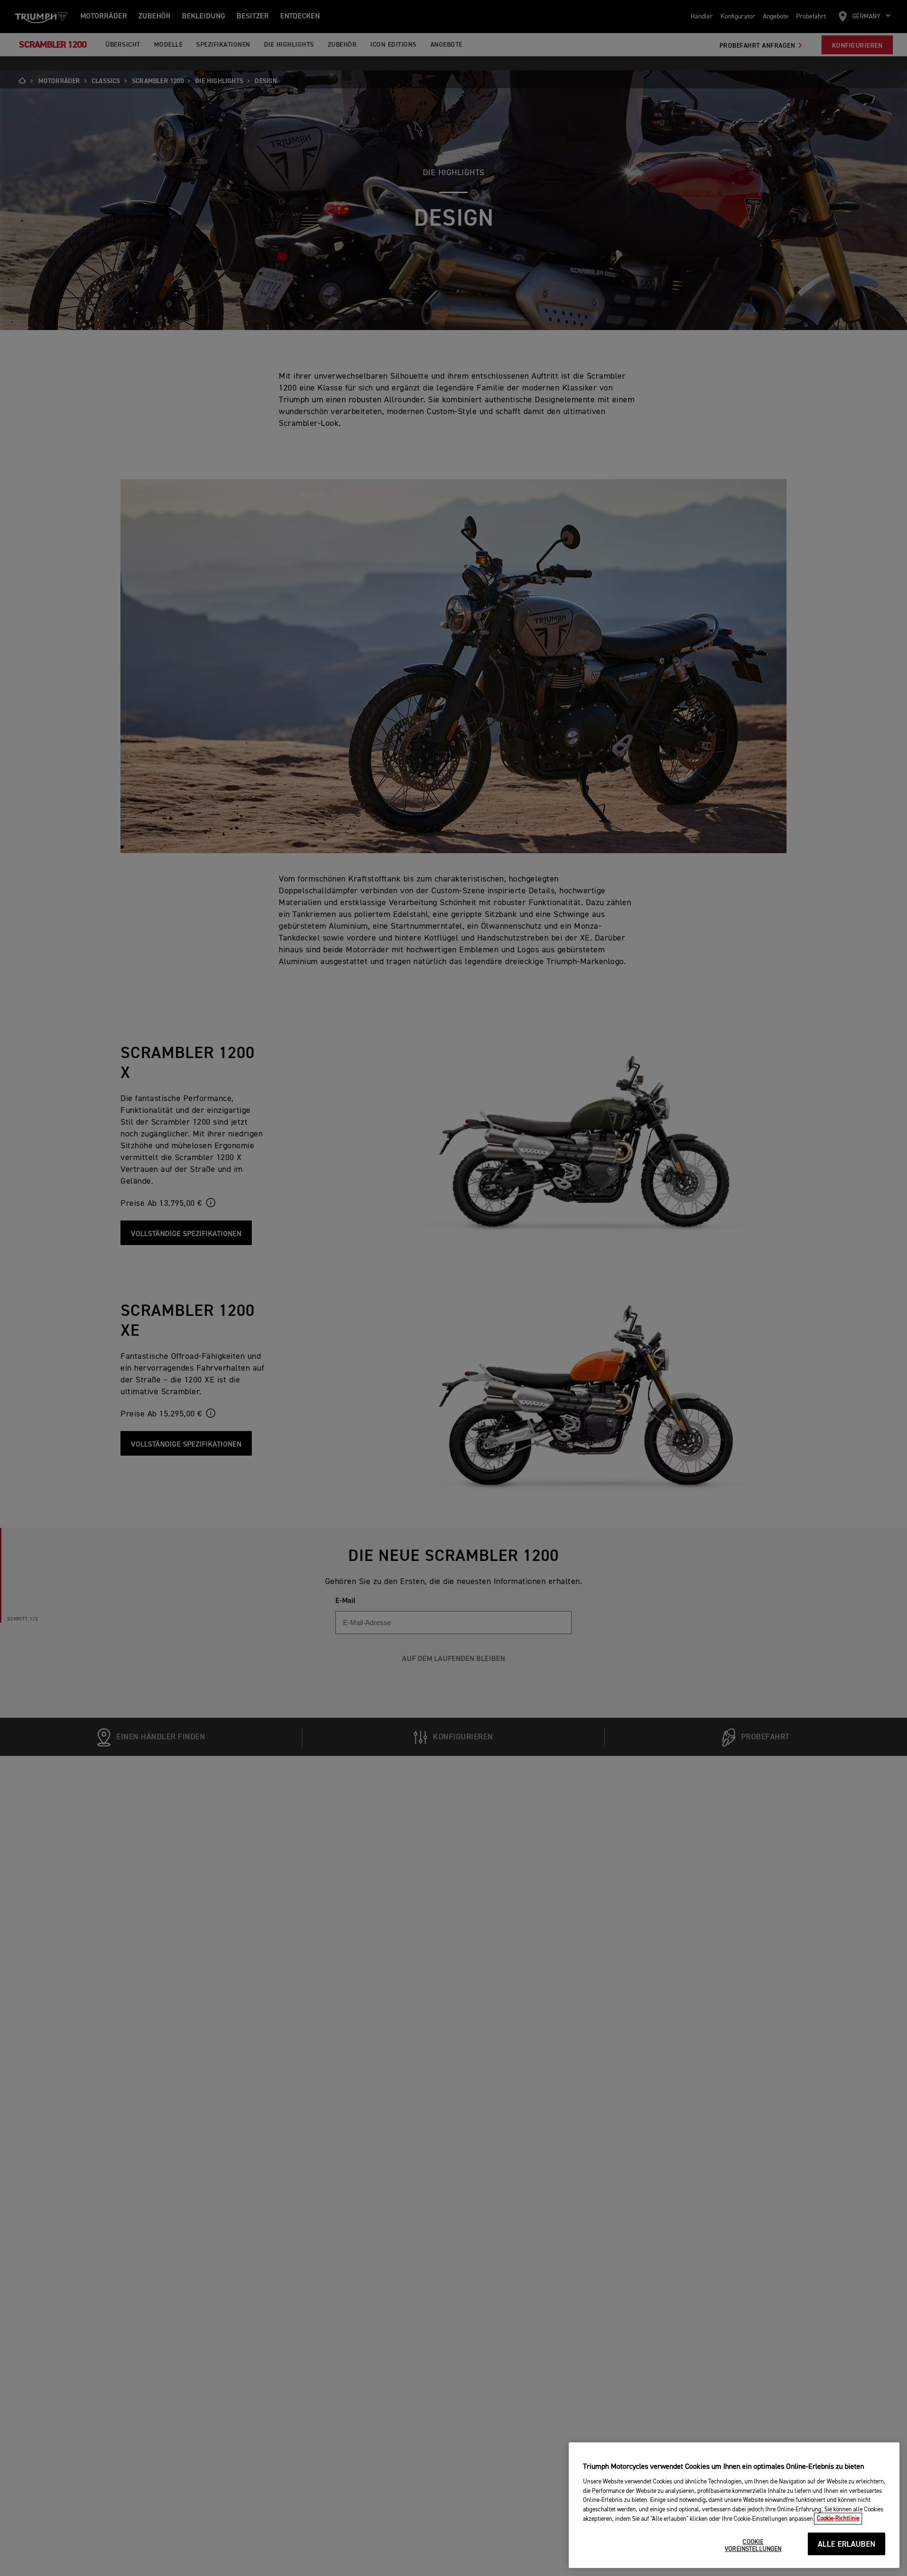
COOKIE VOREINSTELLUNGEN (753, 2546)
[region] (734, 2505)
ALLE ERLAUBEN (847, 2545)
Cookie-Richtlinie (838, 2519)
